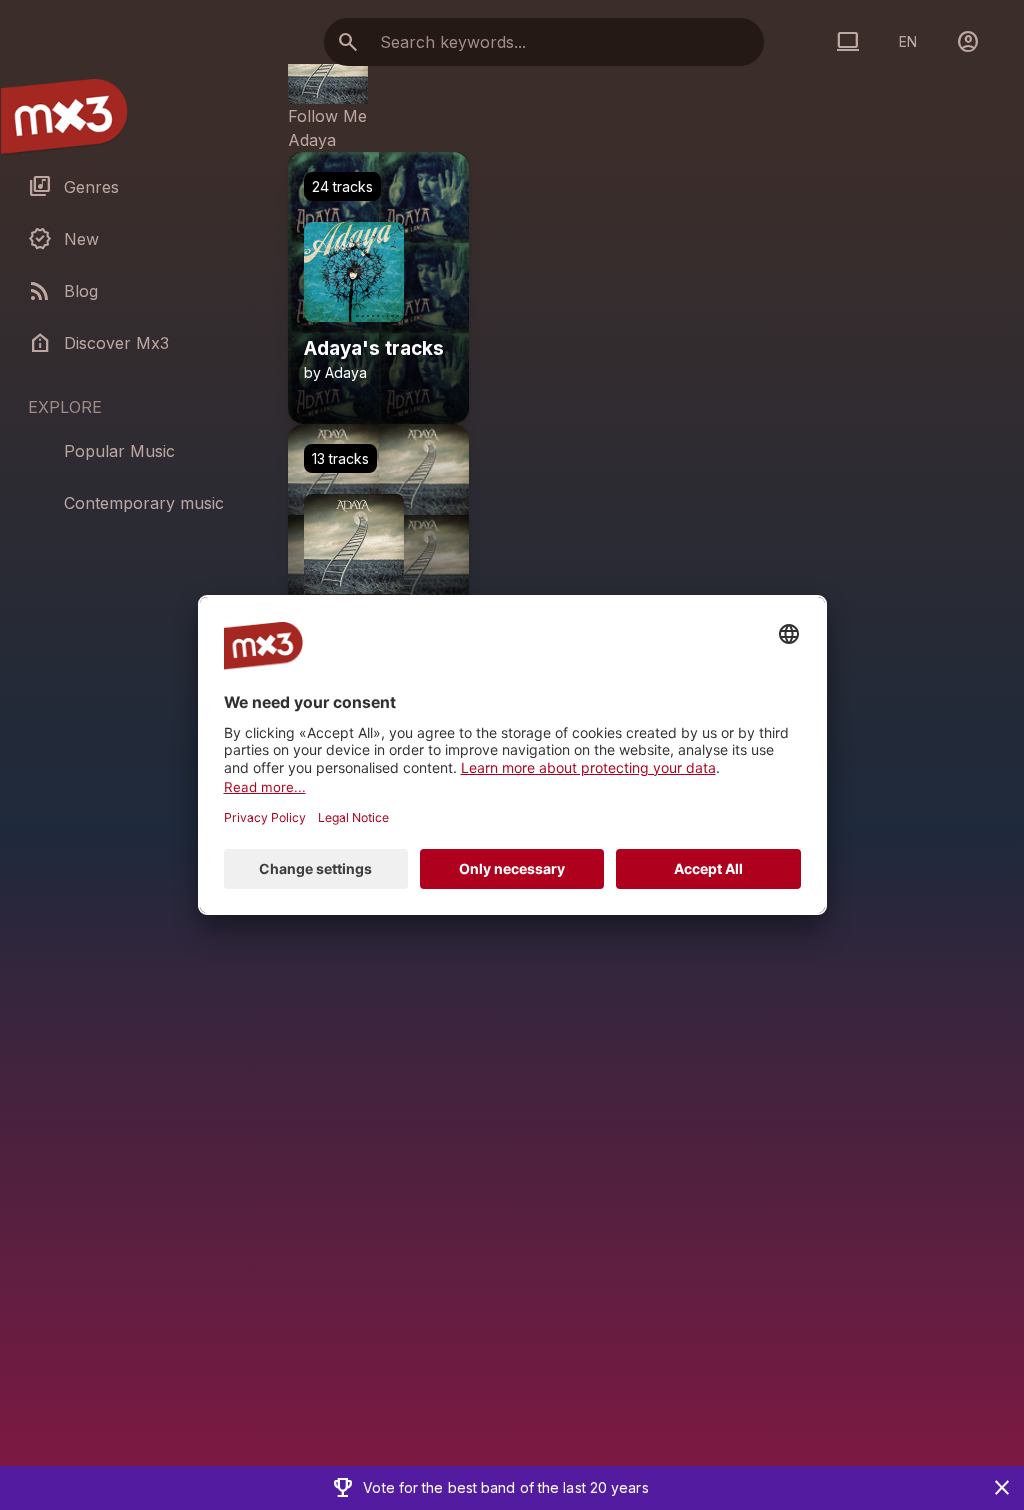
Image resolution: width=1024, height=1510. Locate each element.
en (908, 41)
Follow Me (327, 116)
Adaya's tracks (374, 349)
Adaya (312, 140)
